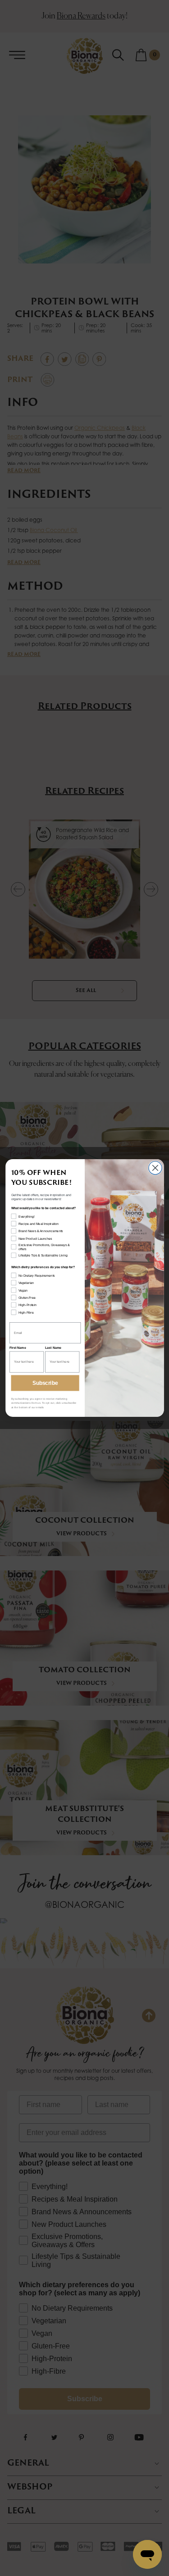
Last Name (53, 1348)
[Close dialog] (155, 1168)
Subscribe (45, 1383)
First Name (18, 1348)
